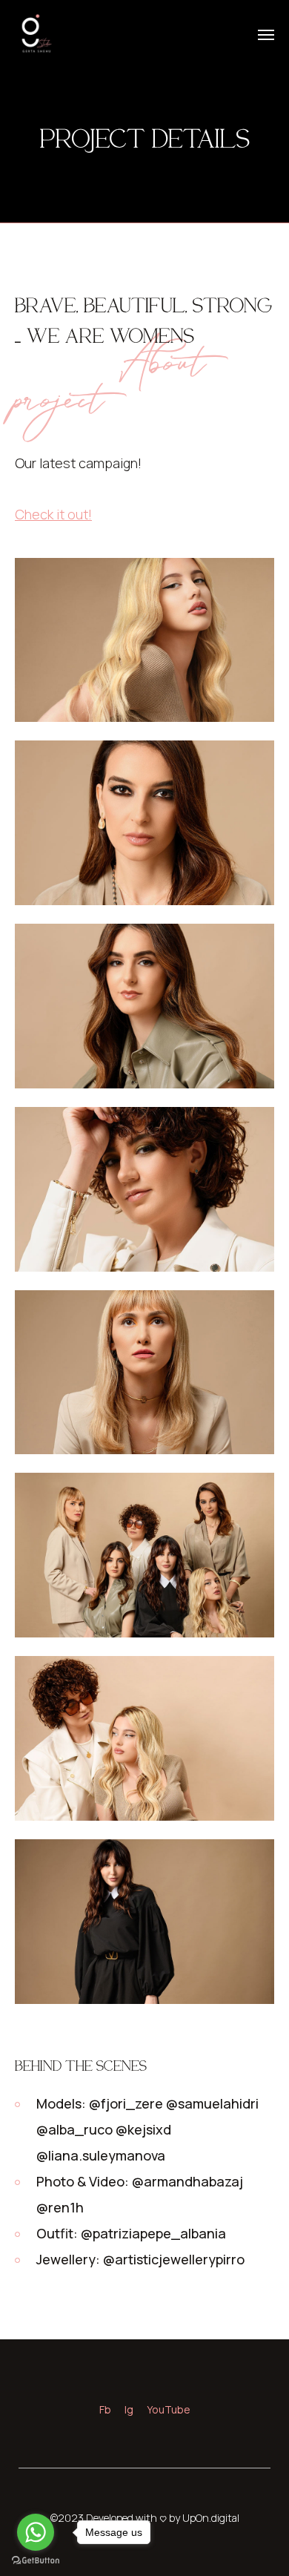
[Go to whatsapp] (36, 2532)
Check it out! (53, 514)
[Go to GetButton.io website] (36, 2561)
